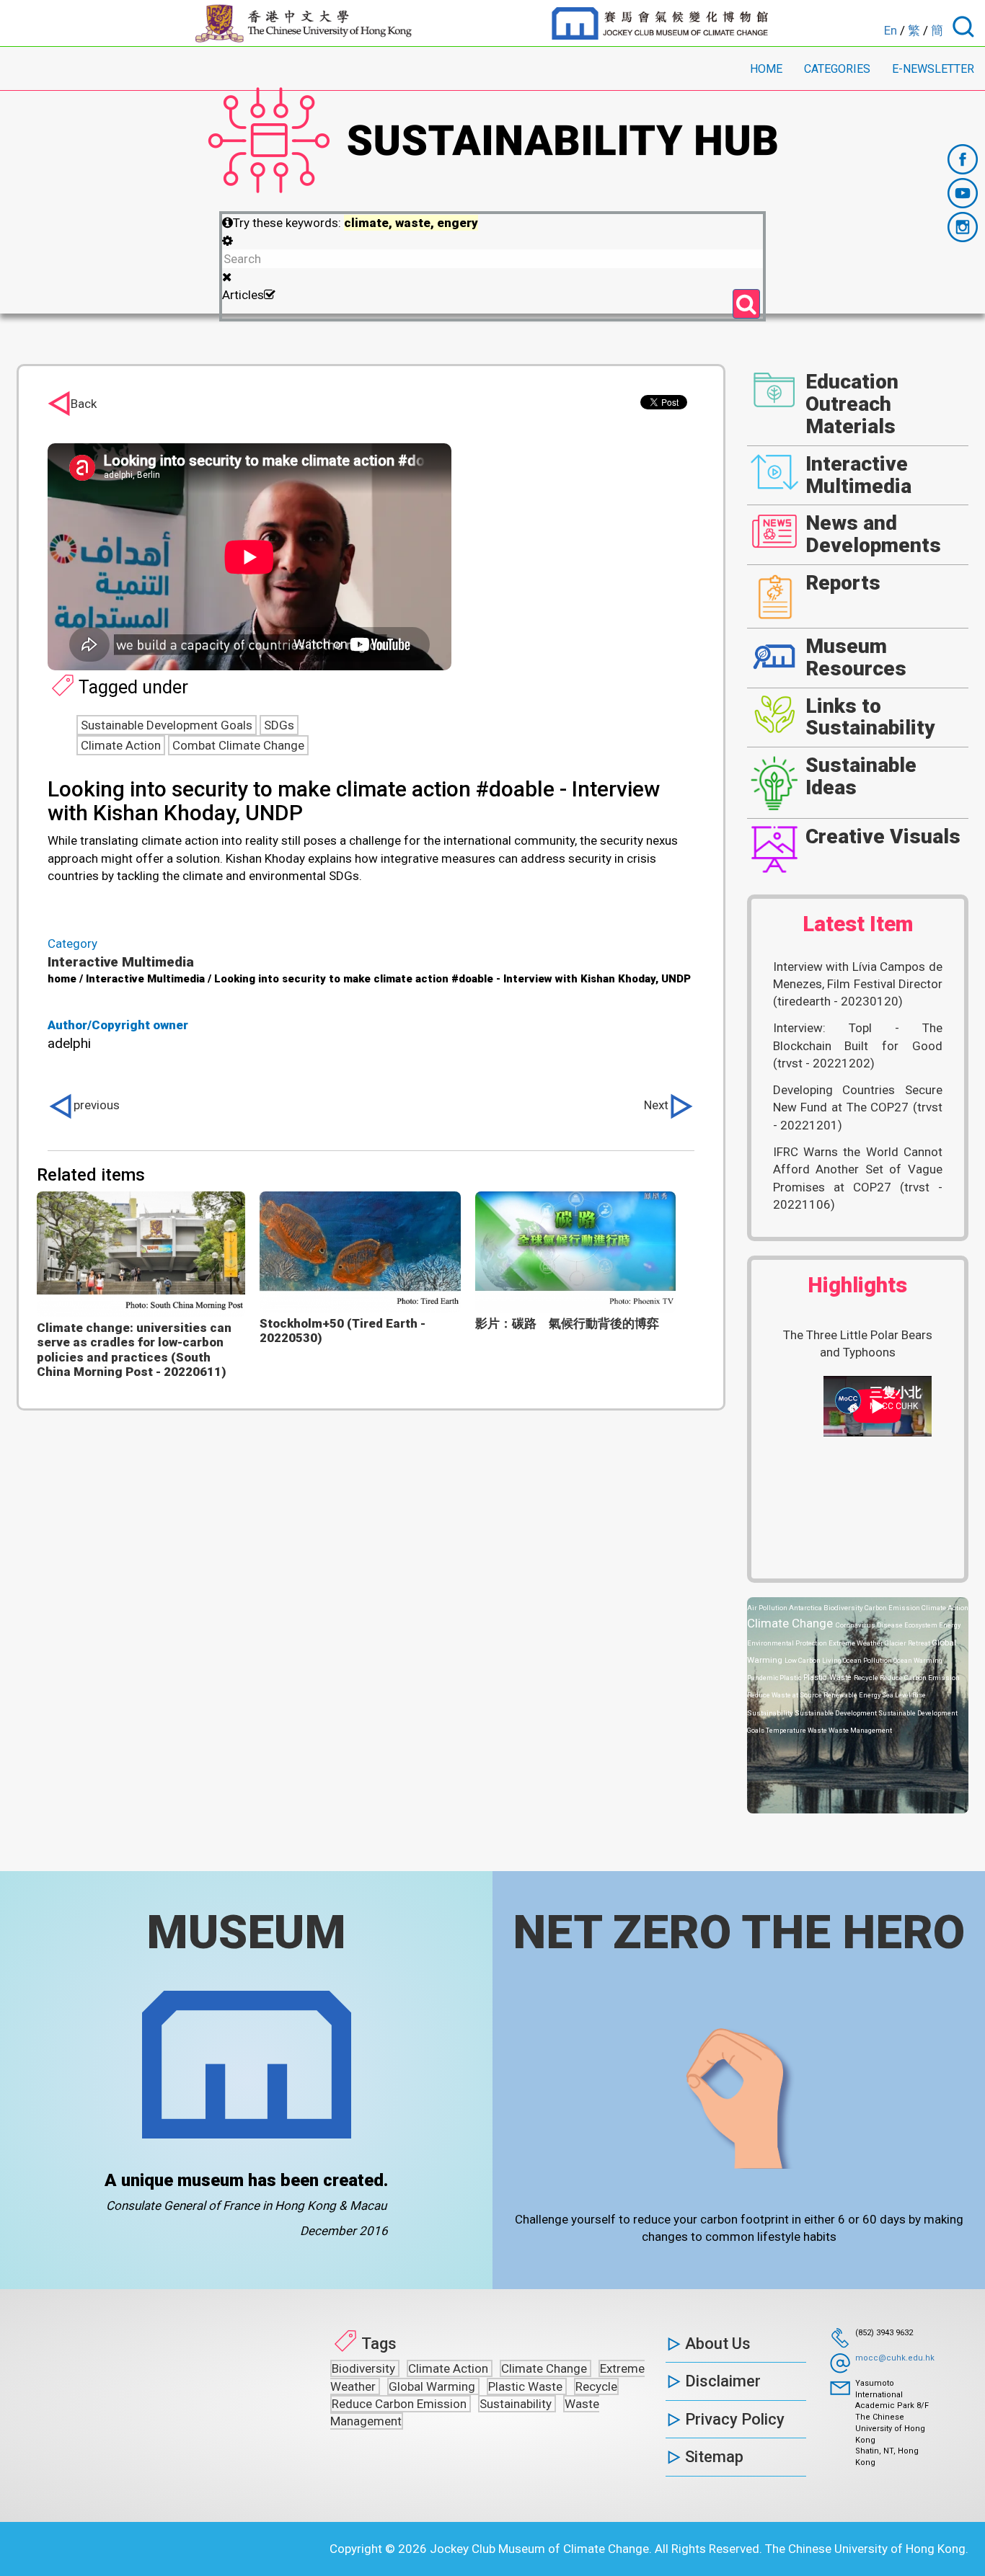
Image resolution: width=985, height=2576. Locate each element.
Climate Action (121, 745)
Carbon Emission (893, 1608)
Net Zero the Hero (739, 1932)
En (891, 30)
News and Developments (873, 534)
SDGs (279, 725)
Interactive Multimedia (121, 962)
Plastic (791, 1678)
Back (84, 404)
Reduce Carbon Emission (920, 1678)
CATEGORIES (837, 69)
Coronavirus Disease (870, 1625)
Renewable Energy (853, 1695)
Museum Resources (856, 657)
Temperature (787, 1730)
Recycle (867, 1678)
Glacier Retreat (908, 1643)
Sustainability (771, 1713)
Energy (950, 1625)
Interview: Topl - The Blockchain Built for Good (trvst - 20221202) (858, 1045)
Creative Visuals (883, 836)
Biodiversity (844, 1608)
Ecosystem (922, 1625)
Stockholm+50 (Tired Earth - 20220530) (343, 1331)
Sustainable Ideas (861, 776)
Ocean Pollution (868, 1660)
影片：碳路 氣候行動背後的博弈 (567, 1323)
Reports (843, 583)
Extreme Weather (857, 1643)
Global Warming (433, 2386)
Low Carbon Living (814, 1660)
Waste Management (860, 1730)
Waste (818, 1730)
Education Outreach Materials (852, 404)
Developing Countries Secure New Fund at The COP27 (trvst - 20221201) (858, 1107)
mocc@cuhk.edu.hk (895, 2358)
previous (97, 1105)
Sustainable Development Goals (167, 725)
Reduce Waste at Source (785, 1695)
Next (656, 1105)
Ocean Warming (918, 1660)
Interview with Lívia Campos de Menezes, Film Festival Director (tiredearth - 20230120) (858, 984)
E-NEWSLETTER (933, 69)
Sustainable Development (836, 1713)
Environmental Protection (788, 1643)
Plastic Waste (829, 1678)
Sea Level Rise (904, 1695)
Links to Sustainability (870, 717)
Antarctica (806, 1608)
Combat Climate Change (238, 745)
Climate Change (791, 1623)
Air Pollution (768, 1608)
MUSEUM (246, 1932)
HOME (766, 69)
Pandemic (763, 1678)
